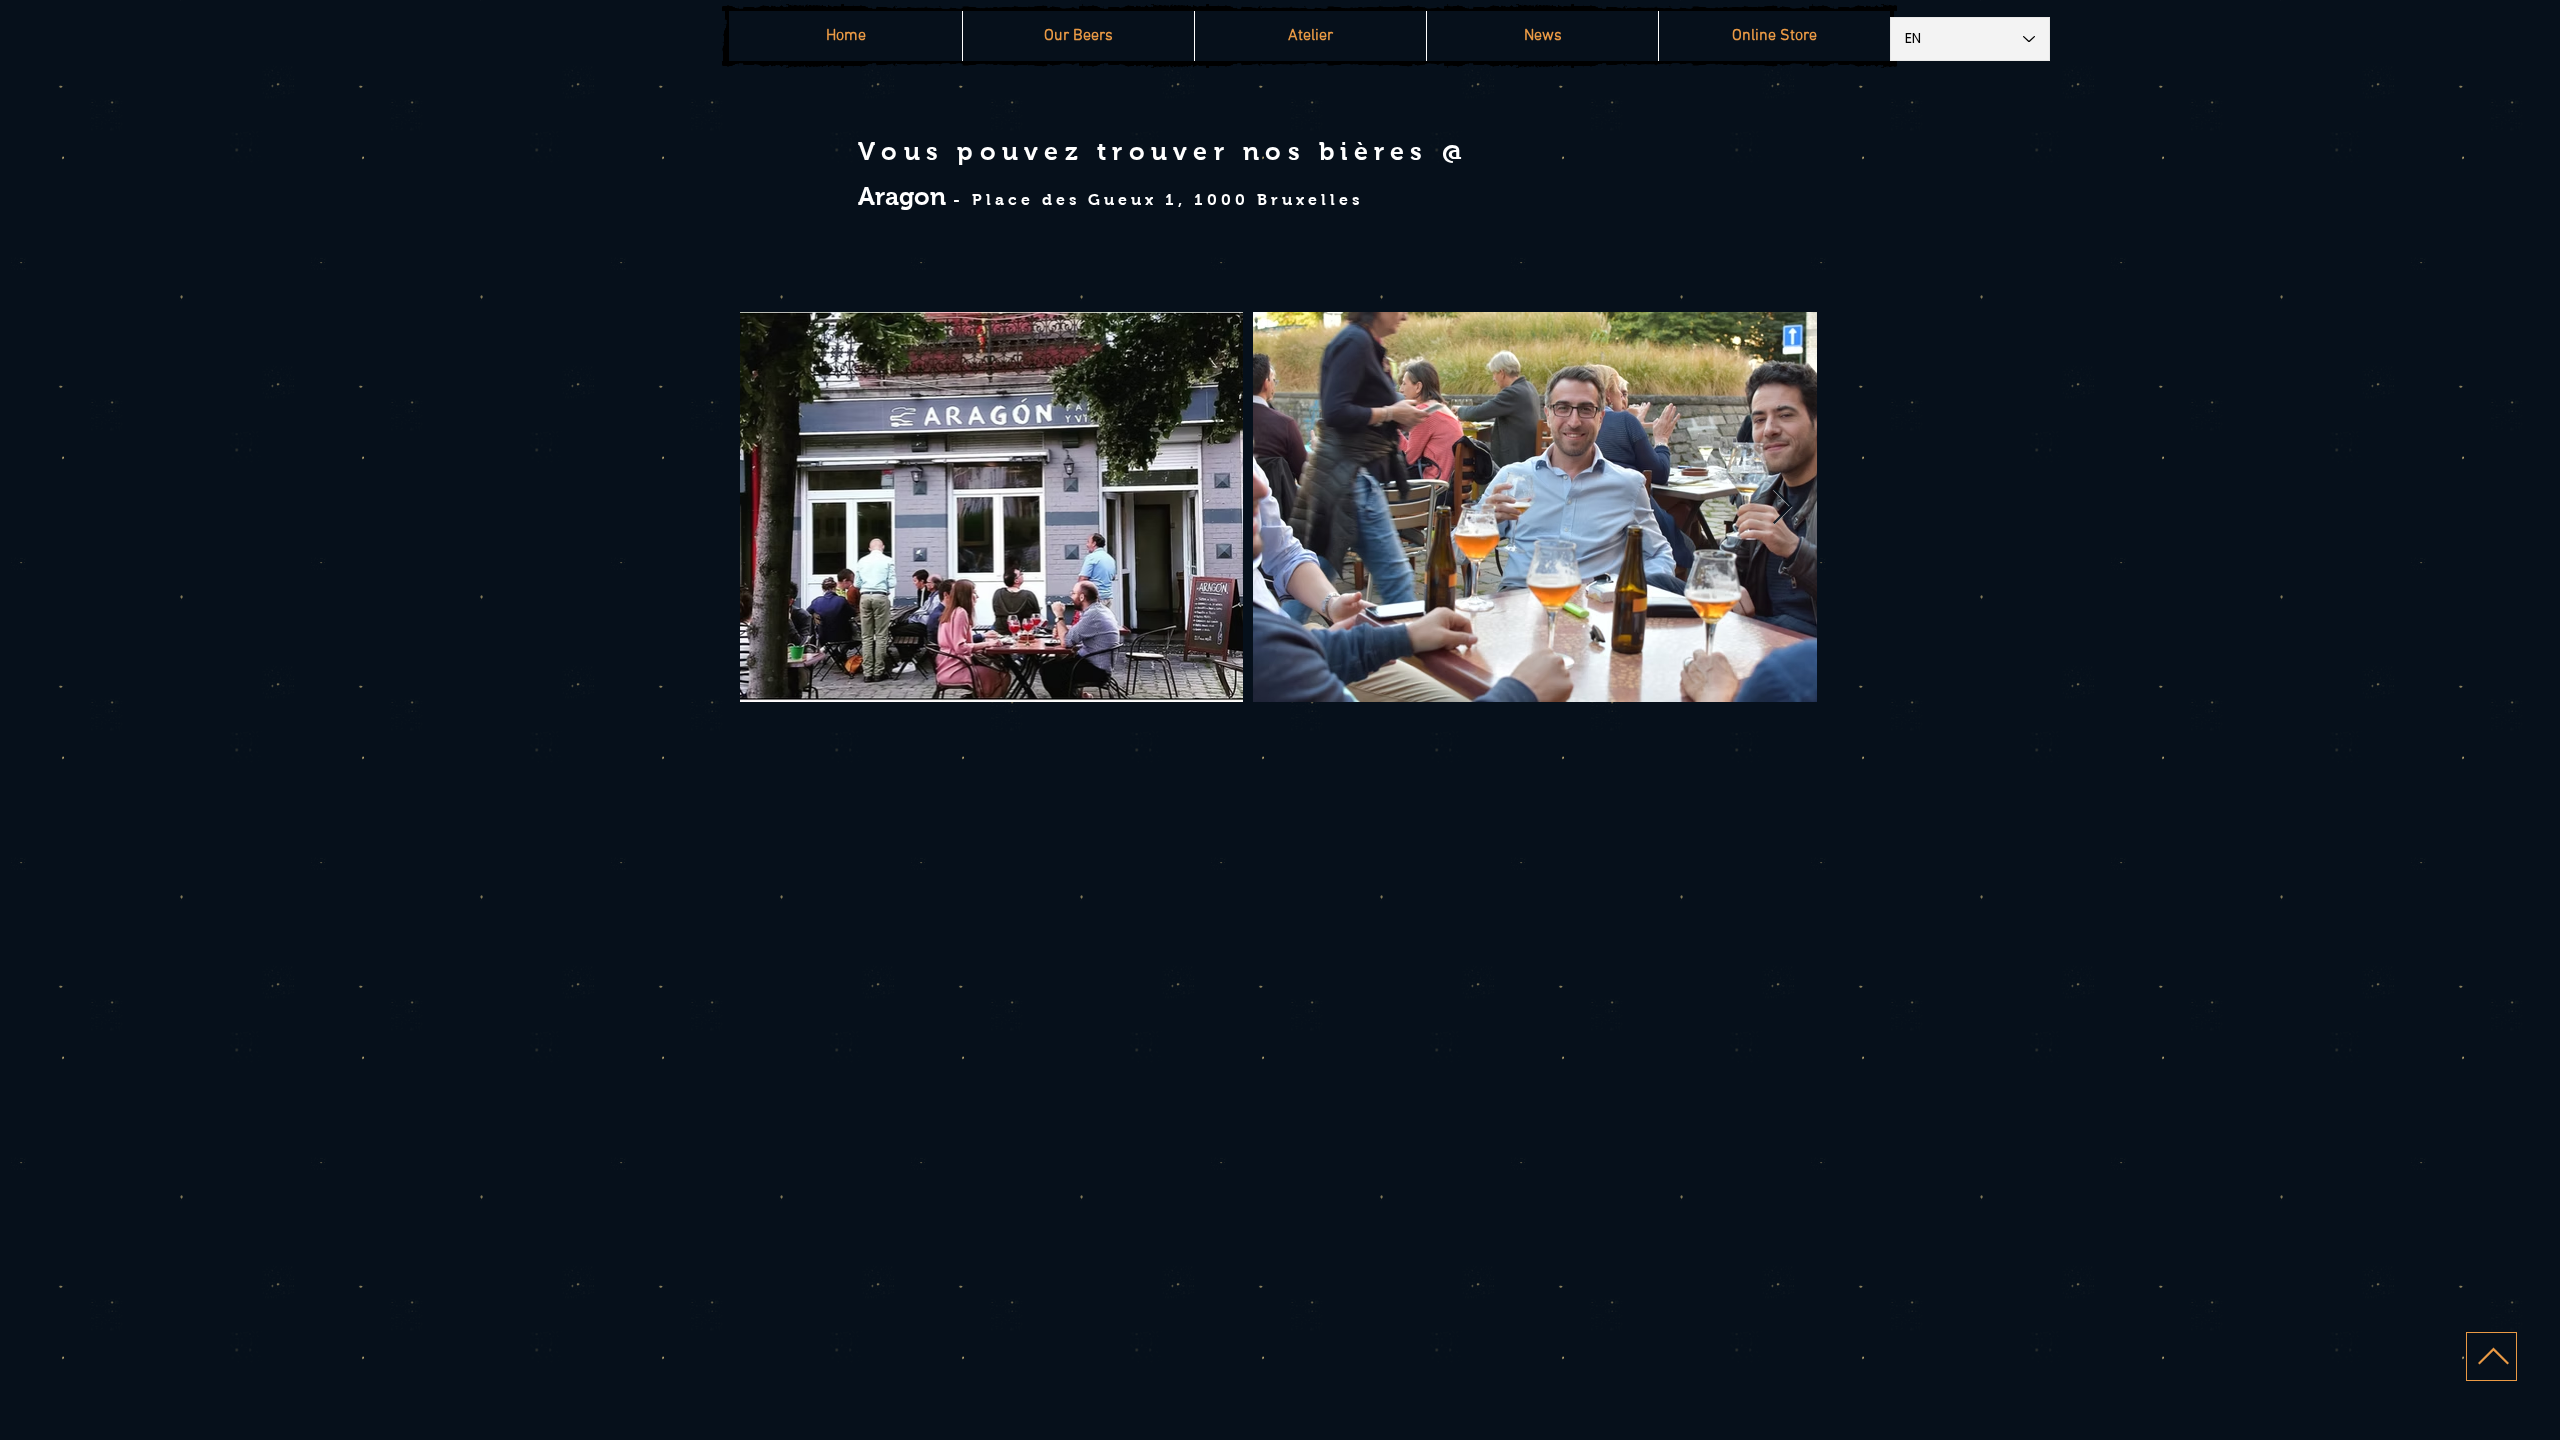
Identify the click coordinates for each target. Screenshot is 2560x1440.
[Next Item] (1782, 507)
